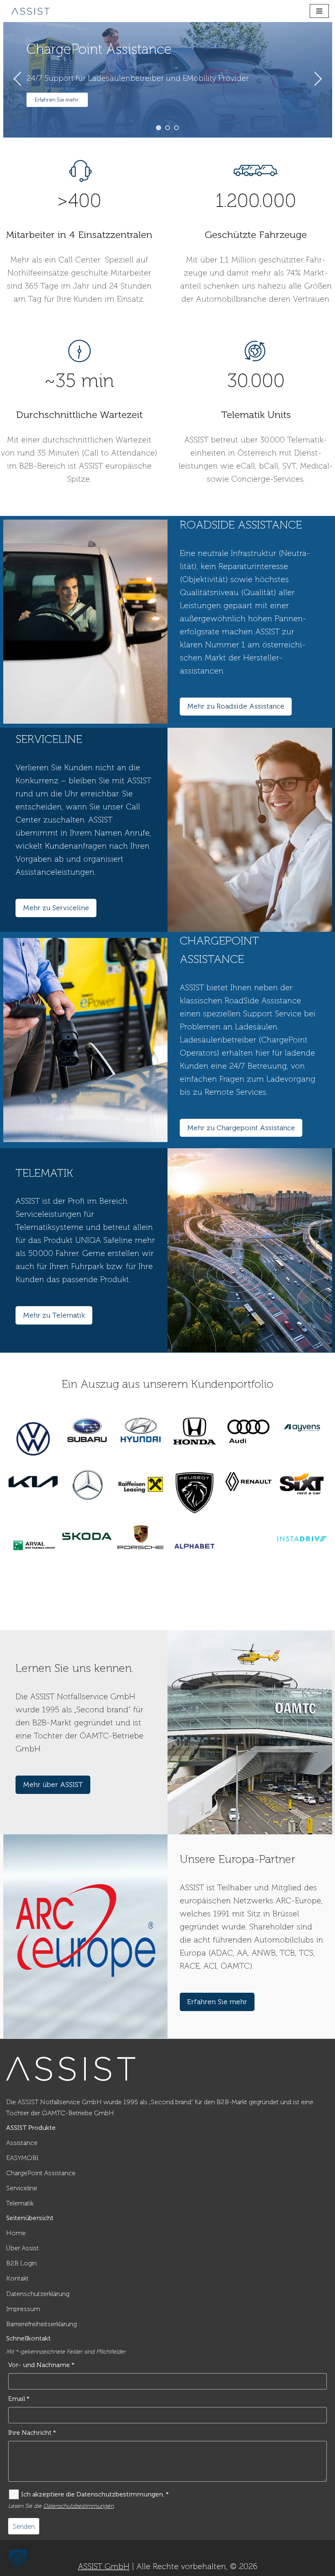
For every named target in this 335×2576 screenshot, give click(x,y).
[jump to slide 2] (167, 128)
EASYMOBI (22, 2158)
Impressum (23, 2309)
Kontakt (17, 2278)
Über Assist (22, 2248)
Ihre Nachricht (32, 2433)
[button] (18, 2558)
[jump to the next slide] (318, 80)
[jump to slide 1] (159, 128)
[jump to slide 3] (176, 128)
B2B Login (21, 2263)
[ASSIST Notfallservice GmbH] (31, 11)
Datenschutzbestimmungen (78, 2506)
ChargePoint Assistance (41, 2173)
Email (19, 2399)
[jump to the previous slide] (18, 80)
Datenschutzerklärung (38, 2294)
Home (16, 2233)
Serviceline (22, 2188)
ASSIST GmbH (104, 2566)
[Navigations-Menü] (319, 11)
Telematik (20, 2203)
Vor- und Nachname (41, 2365)
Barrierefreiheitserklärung (41, 2324)
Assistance (22, 2143)
